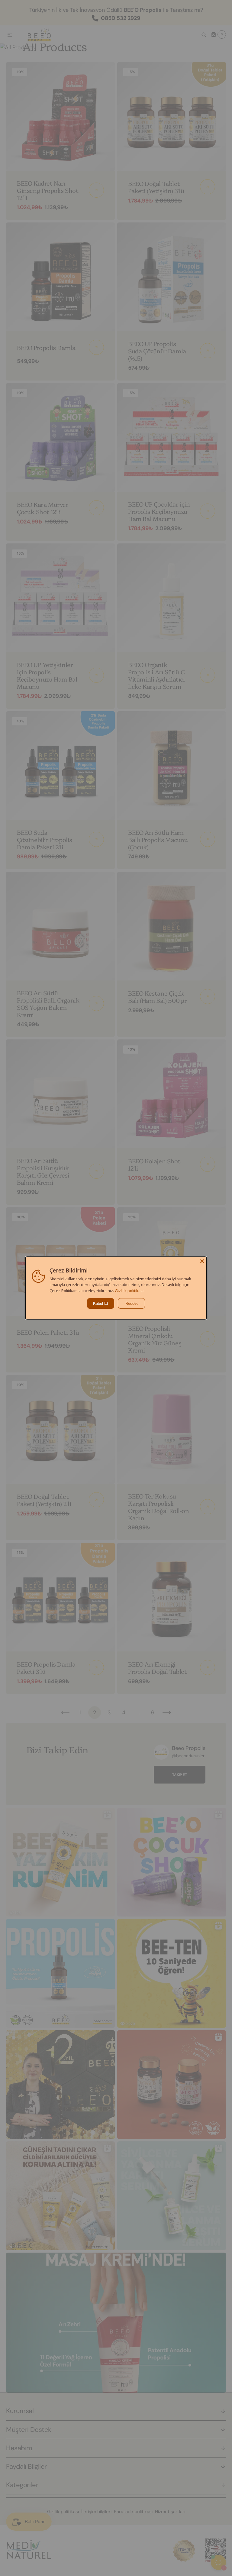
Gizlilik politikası (129, 1291)
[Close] (202, 1261)
